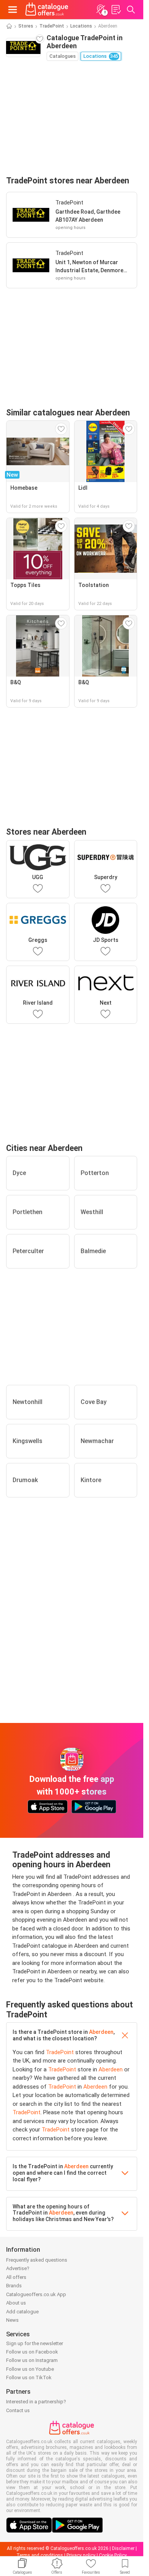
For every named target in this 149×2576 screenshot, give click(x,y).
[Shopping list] (116, 10)
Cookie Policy (113, 2555)
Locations (81, 26)
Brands (14, 2286)
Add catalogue (22, 2312)
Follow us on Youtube (30, 2369)
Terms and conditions (40, 2555)
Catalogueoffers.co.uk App (36, 2294)
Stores (26, 26)
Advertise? (18, 2268)
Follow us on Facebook (32, 2352)
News (12, 2320)
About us (16, 2303)
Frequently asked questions (37, 2260)
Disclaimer (123, 2548)
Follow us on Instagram (32, 2360)
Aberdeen (101, 2032)
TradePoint (52, 26)
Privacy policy (81, 2555)
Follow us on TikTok (29, 2377)
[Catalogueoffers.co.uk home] (47, 10)
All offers (16, 2277)
